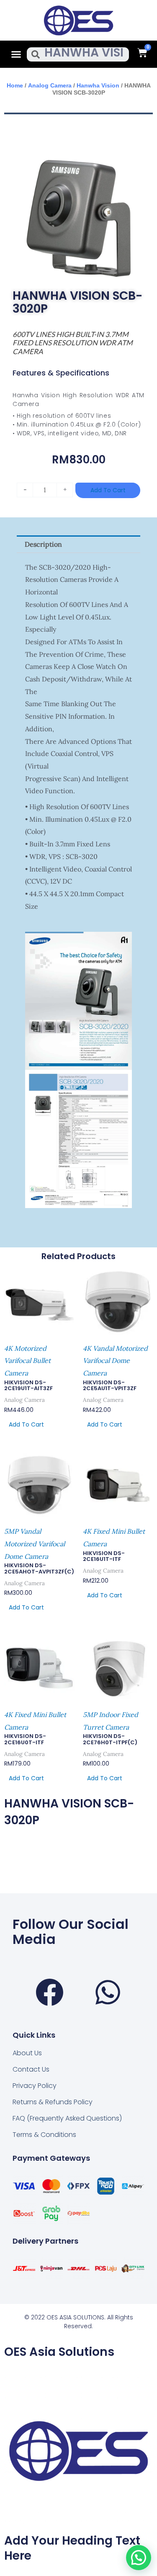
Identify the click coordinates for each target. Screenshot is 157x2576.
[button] (16, 54)
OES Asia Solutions (59, 2352)
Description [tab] (43, 544)
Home (15, 85)
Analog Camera (50, 85)
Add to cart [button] (26, 1424)
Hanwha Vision (98, 85)
